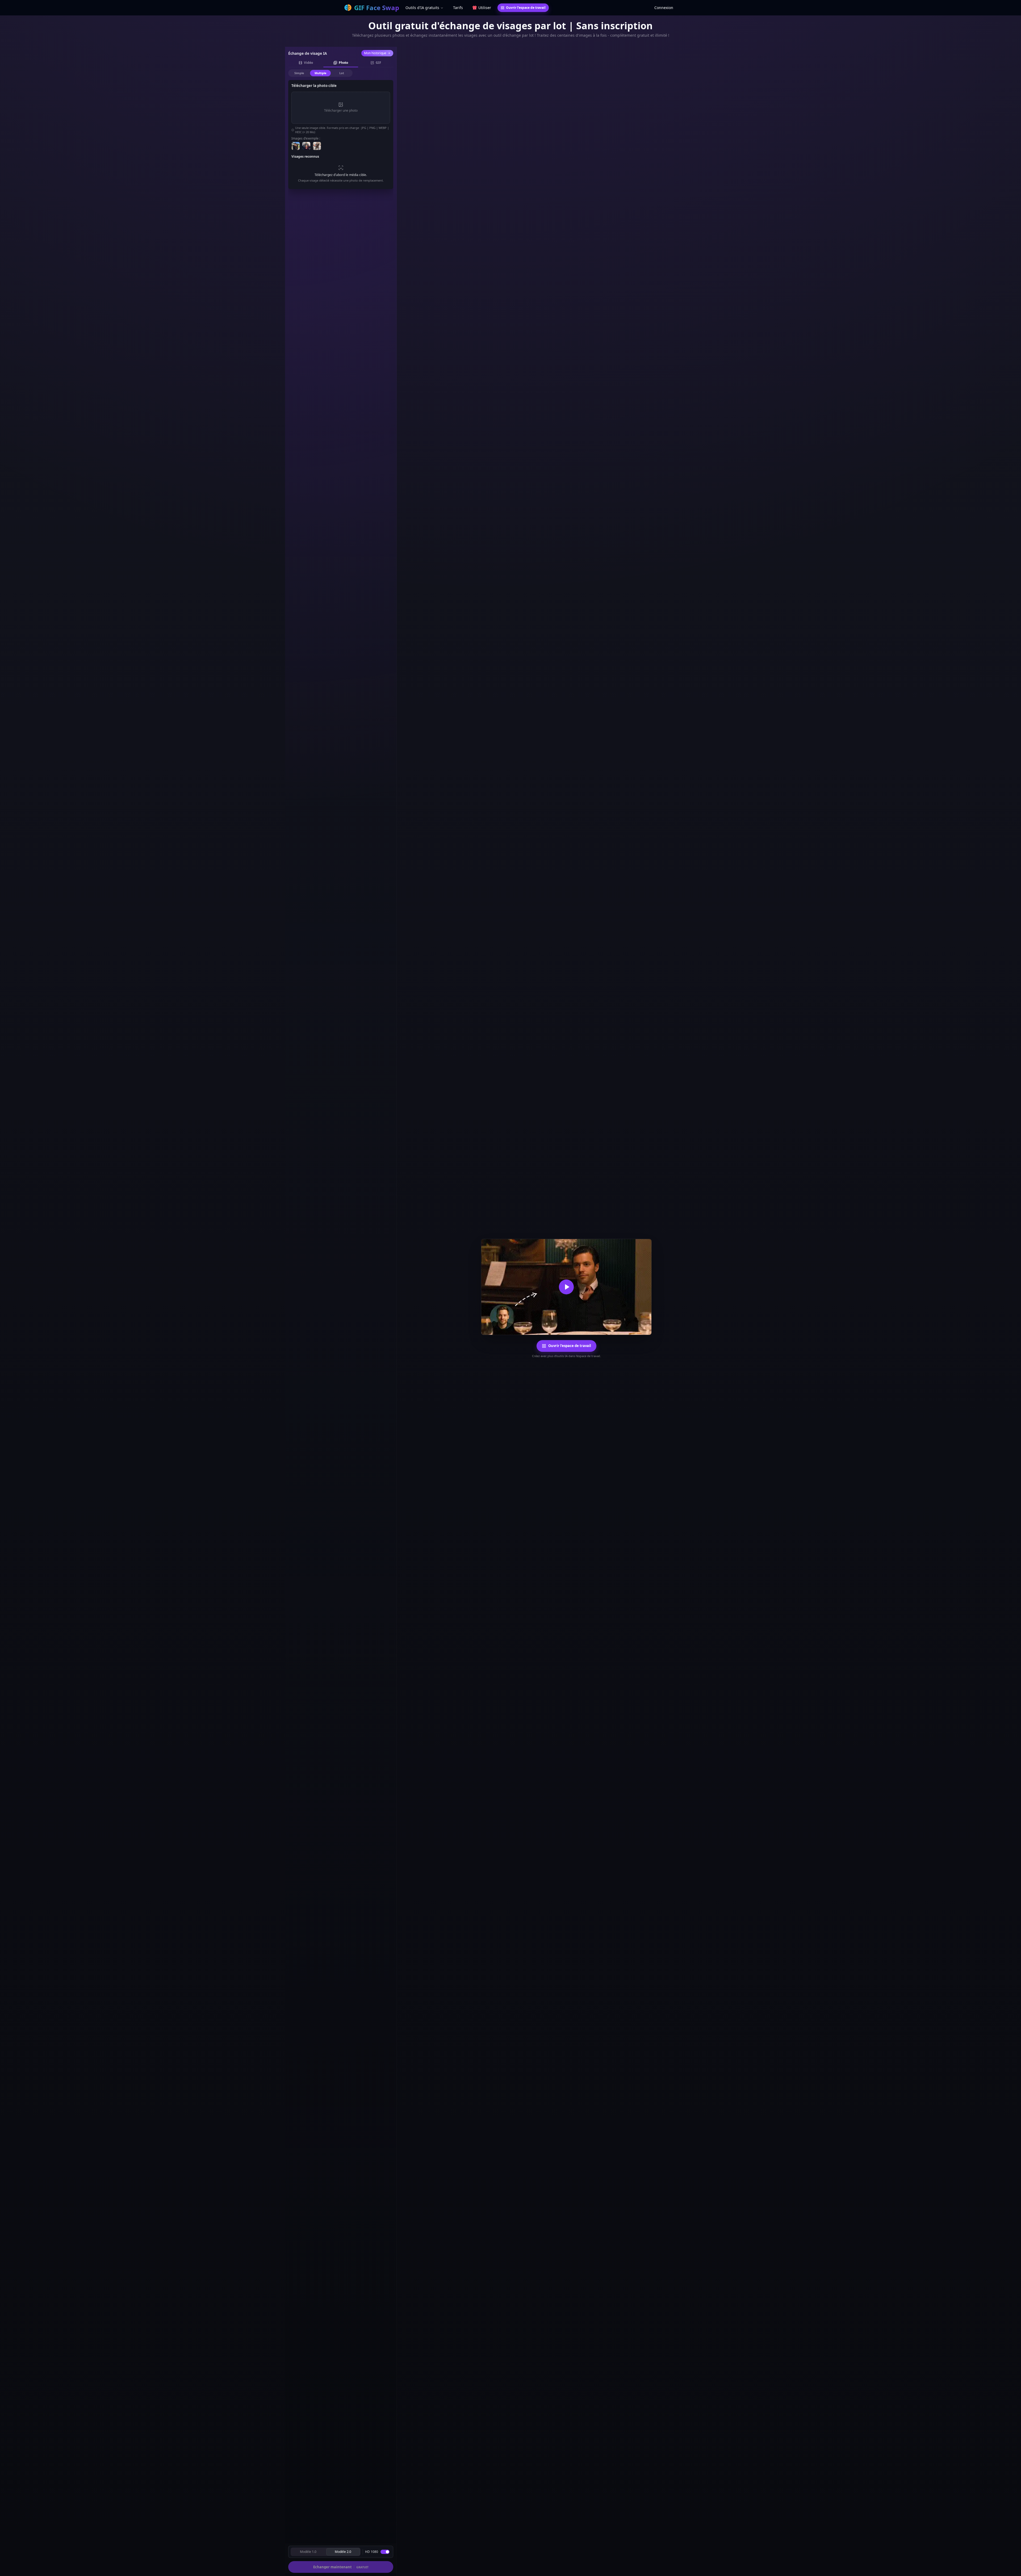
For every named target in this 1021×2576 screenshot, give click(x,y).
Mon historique (375, 53)
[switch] (385, 2552)
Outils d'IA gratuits (422, 8)
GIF (378, 63)
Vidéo (308, 63)
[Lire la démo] (566, 1287)
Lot (342, 73)
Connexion (664, 8)
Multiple (321, 73)
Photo (343, 63)
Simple (299, 73)
